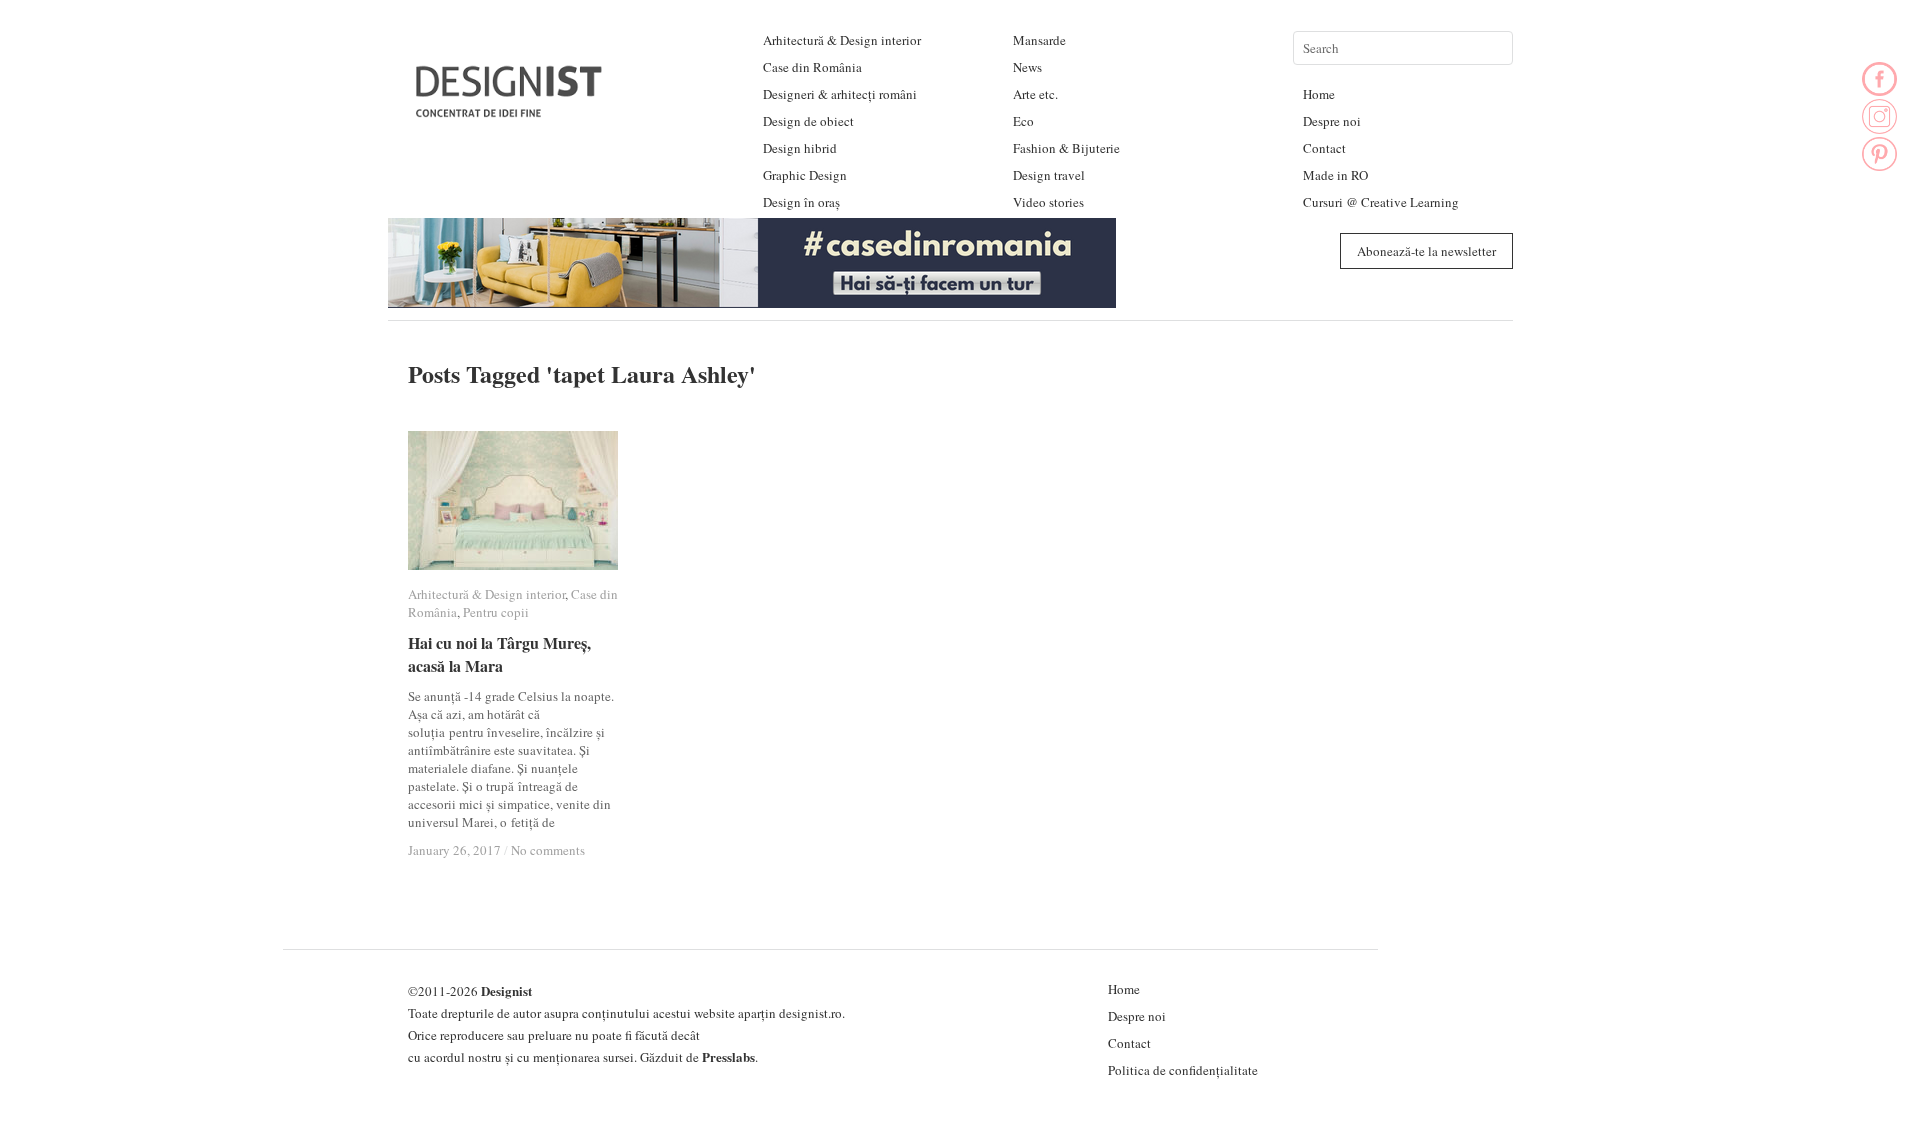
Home (1319, 94)
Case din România (812, 67)
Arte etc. (1035, 94)
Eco (1023, 121)
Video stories (1048, 202)
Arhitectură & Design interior (842, 40)
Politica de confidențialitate (1183, 1070)
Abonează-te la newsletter (1426, 251)
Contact (1324, 148)
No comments (548, 850)
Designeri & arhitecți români (840, 94)
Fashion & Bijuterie (1066, 148)
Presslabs (728, 1056)
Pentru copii (496, 612)
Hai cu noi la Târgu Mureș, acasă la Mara (499, 654)
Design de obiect (808, 121)
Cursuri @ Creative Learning (1381, 202)
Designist (506, 990)
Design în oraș (801, 202)
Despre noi (1332, 121)
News (1027, 67)
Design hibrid (800, 148)
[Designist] (510, 109)
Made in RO (1335, 175)
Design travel (1049, 175)
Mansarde (1039, 40)
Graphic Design (805, 175)
